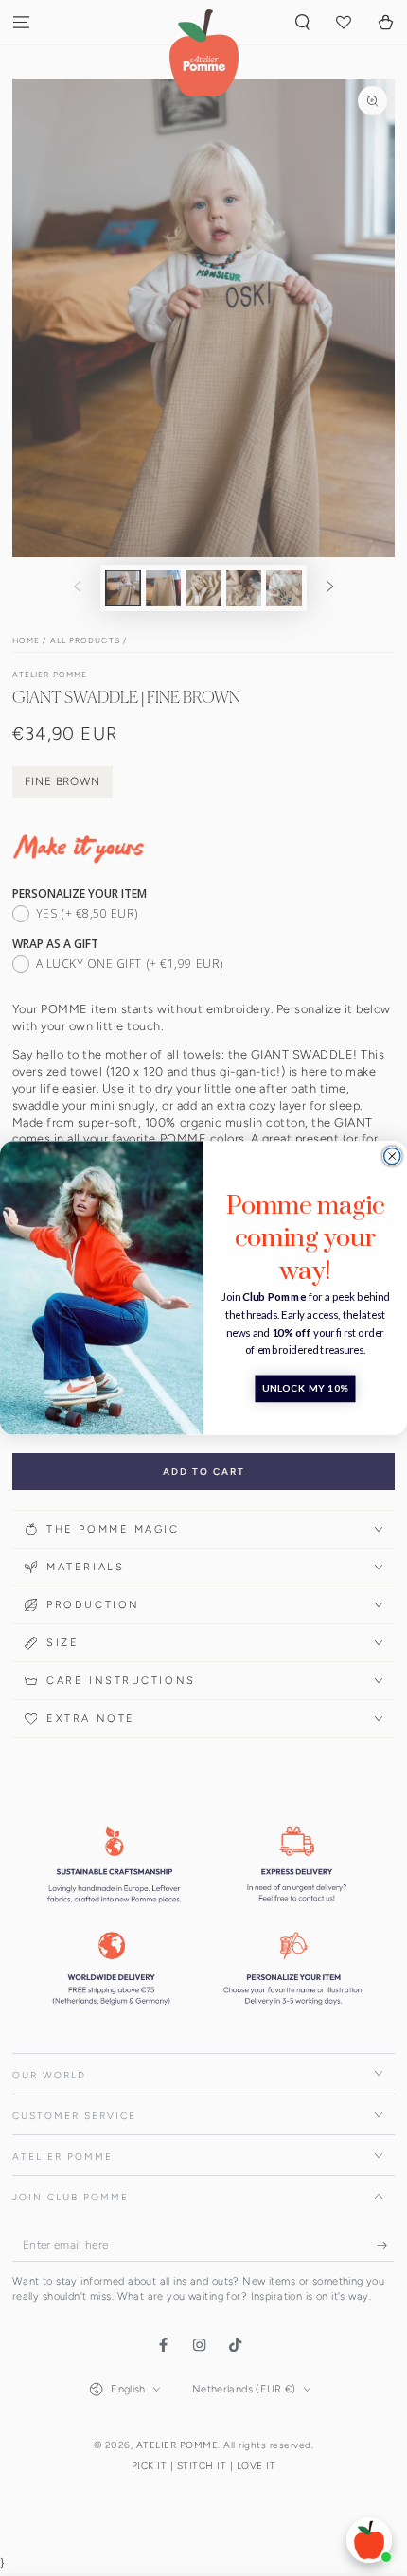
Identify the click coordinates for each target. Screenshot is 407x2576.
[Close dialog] (392, 1157)
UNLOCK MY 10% (306, 1389)
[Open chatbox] (369, 2540)
